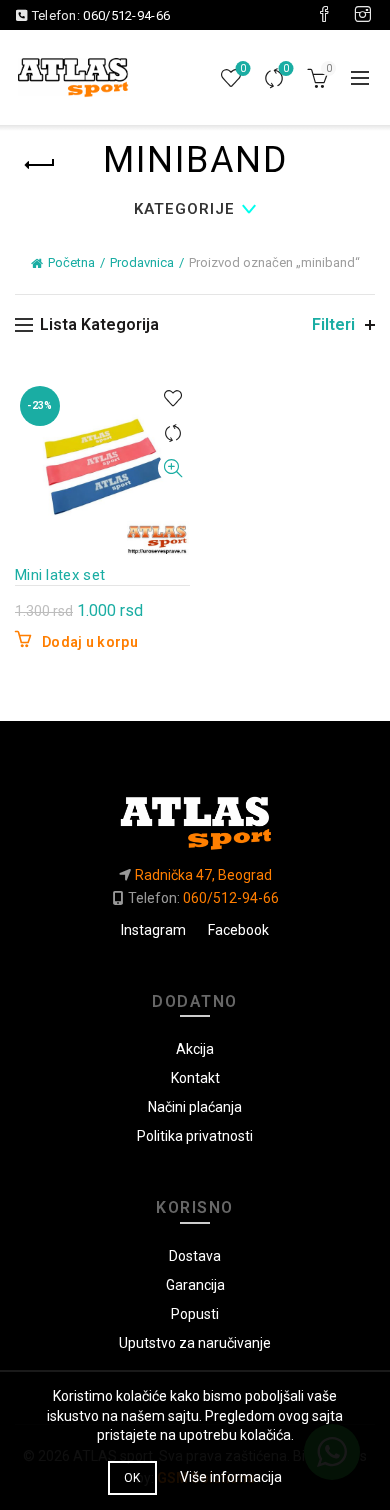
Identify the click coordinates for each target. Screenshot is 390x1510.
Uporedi (286, 68)
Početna (71, 262)
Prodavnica (142, 262)
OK (132, 1478)
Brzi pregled (172, 468)
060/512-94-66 (126, 15)
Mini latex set (60, 575)
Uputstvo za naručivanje (195, 1343)
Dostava (195, 1256)
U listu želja (172, 398)
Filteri (333, 324)
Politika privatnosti (195, 1136)
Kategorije (184, 209)
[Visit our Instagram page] (363, 15)
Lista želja (243, 68)
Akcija (195, 1049)
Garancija (195, 1285)
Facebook (238, 930)
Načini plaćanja (195, 1107)
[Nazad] (40, 165)
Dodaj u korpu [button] (90, 642)
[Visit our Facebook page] (324, 15)
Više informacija (231, 1477)
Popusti (195, 1314)
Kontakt (195, 1078)
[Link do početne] (194, 815)
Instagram (153, 930)
